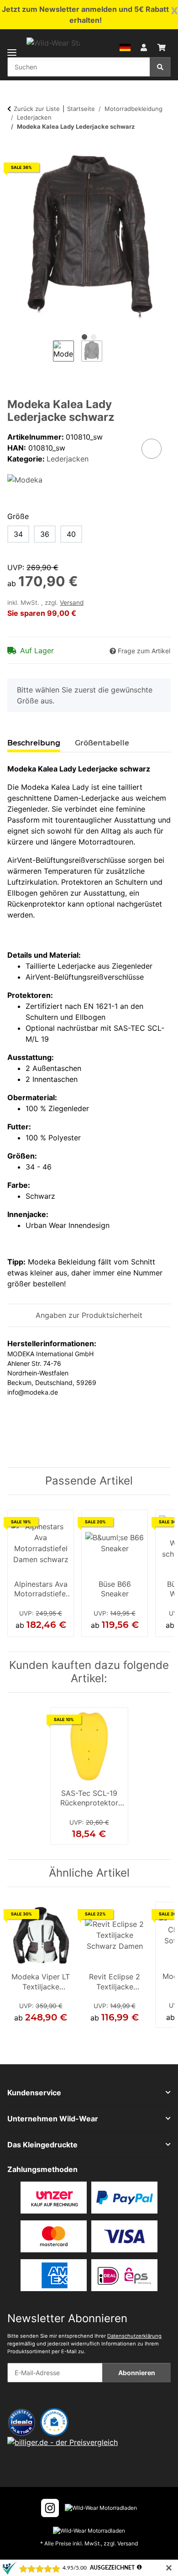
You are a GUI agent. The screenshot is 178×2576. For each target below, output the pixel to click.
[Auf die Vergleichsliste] (152, 449)
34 (18, 534)
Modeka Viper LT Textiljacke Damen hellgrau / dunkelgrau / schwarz (41, 1983)
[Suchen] (160, 67)
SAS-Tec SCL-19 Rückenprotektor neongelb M (89, 1799)
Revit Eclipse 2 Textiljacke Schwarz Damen (115, 1983)
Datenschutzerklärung (134, 2336)
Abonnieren (137, 2373)
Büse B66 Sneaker (115, 1589)
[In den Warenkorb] (15, 150)
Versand (72, 603)
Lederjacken (68, 459)
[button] (125, 47)
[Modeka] (25, 479)
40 (71, 534)
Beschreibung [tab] (34, 743)
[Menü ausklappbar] (12, 47)
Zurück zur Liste (37, 109)
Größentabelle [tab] (102, 743)
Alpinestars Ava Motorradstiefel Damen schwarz (41, 1590)
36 (45, 534)
